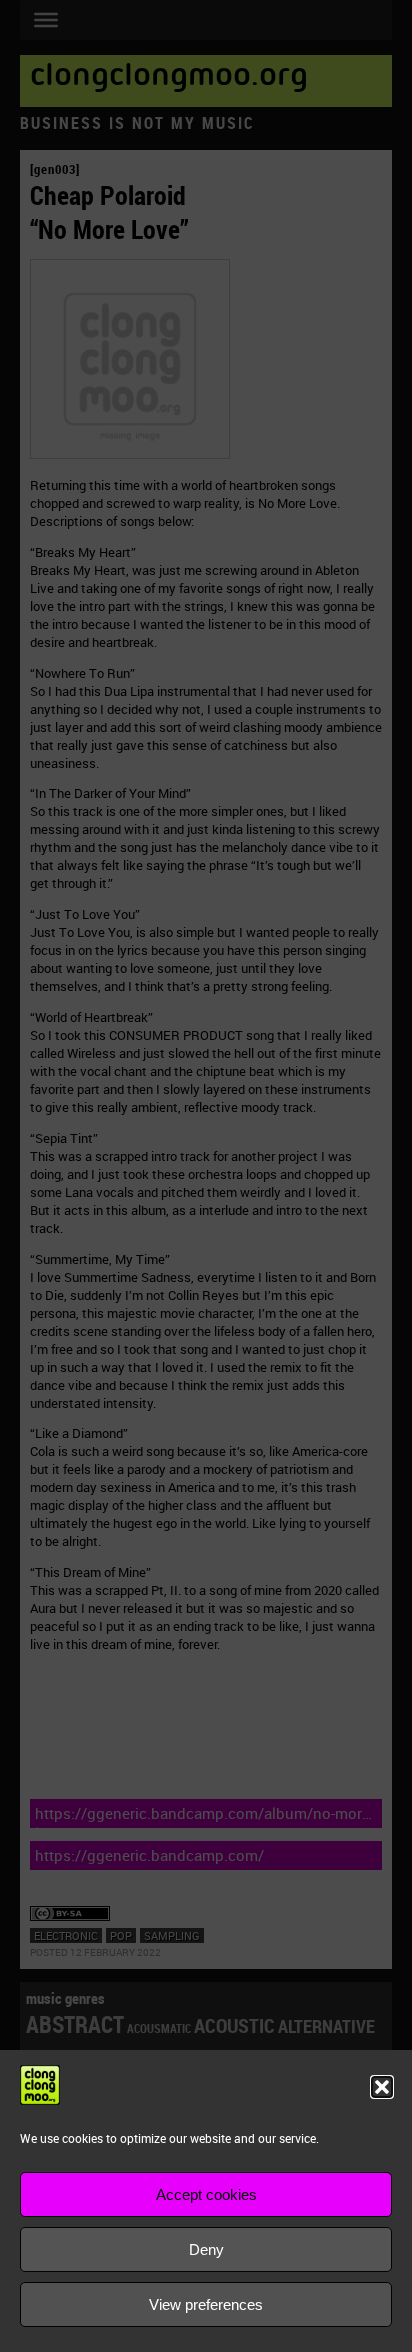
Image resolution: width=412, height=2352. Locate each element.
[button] (382, 2087)
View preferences (206, 2304)
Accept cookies (206, 2194)
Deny (206, 2249)
